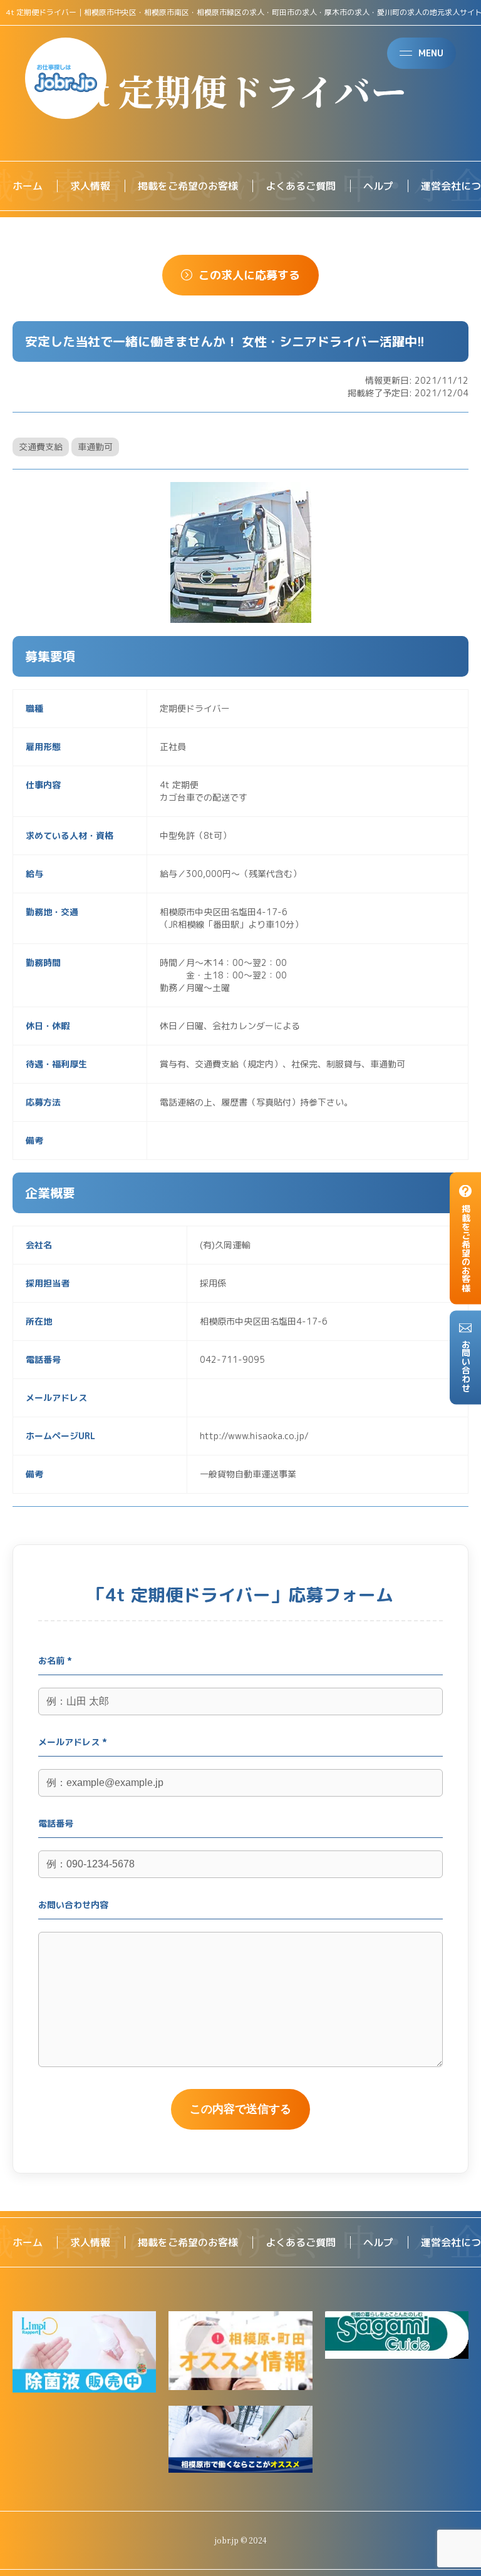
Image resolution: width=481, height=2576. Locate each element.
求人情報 (90, 186)
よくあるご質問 (301, 186)
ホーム (28, 186)
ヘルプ (378, 186)
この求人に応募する (249, 275)
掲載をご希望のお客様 (188, 186)
